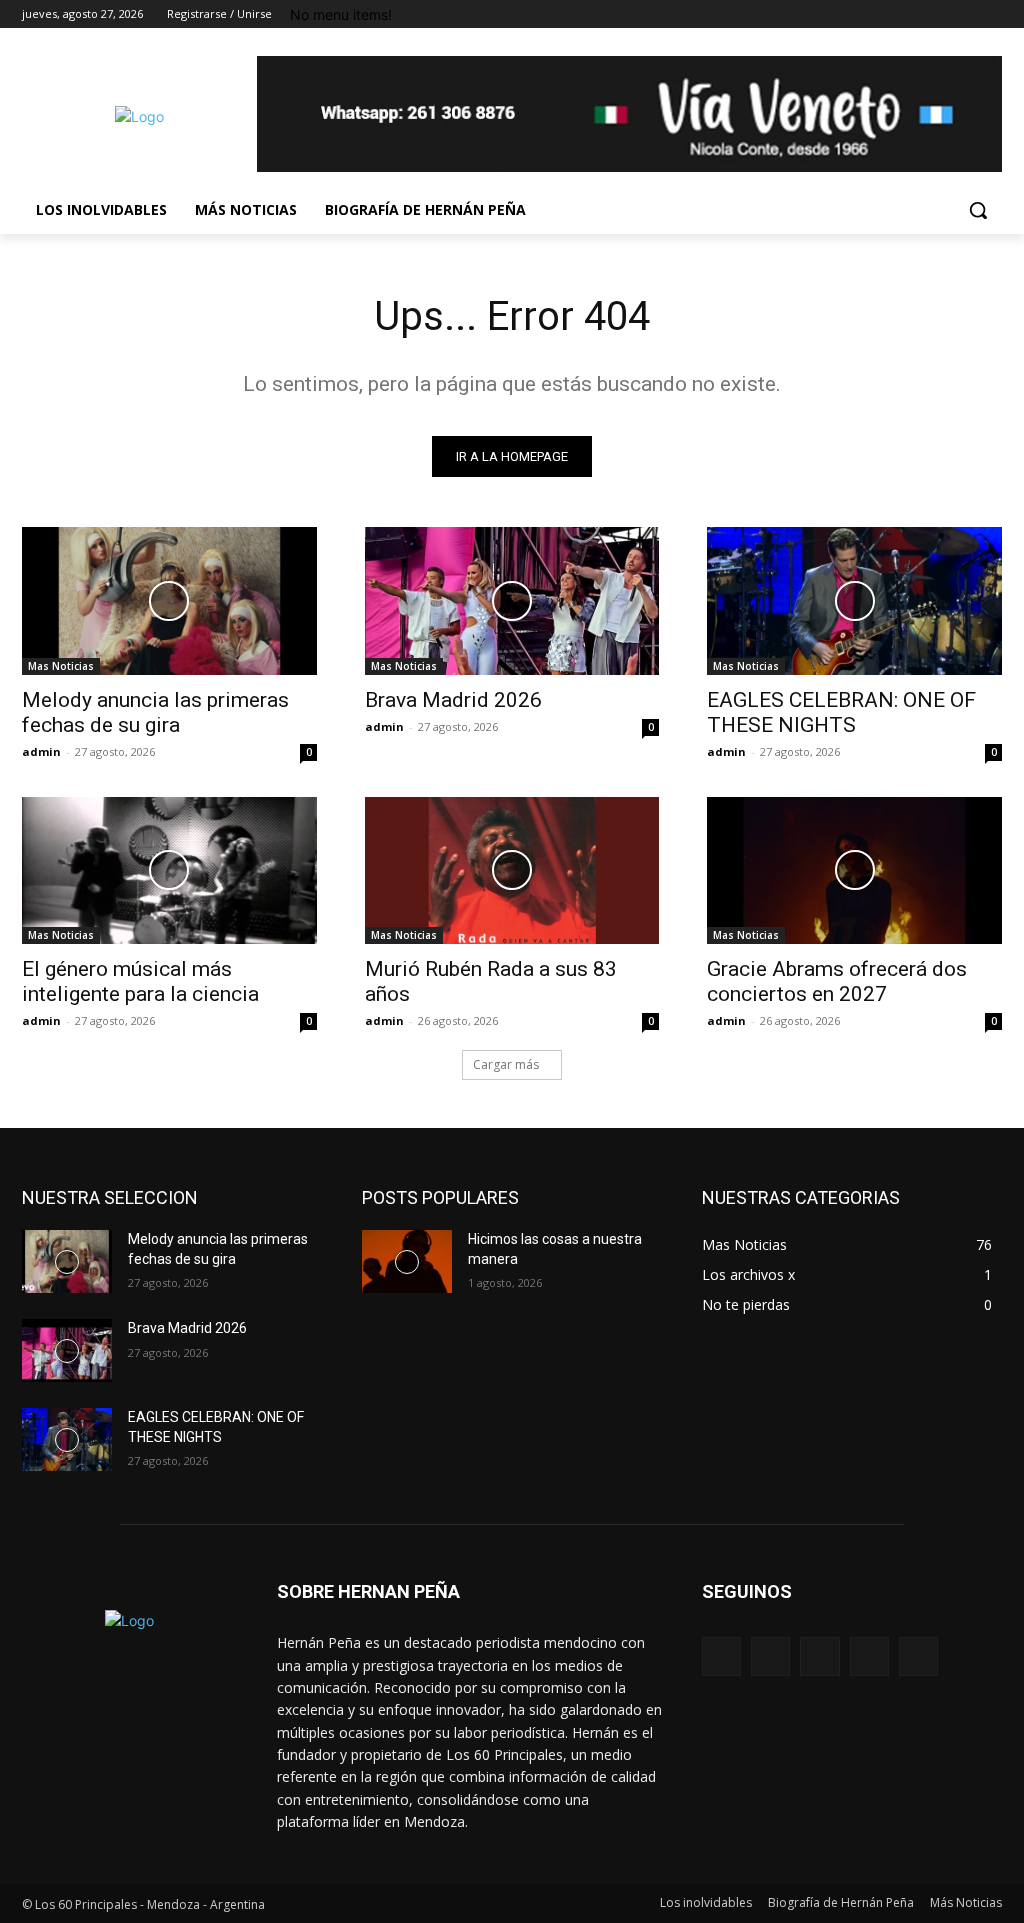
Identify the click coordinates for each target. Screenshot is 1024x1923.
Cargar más (506, 1064)
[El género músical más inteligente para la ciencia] (169, 870)
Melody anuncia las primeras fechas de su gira (155, 712)
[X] (935, 14)
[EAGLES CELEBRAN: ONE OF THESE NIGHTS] (854, 600)
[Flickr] (819, 1656)
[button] (978, 210)
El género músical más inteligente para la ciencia (140, 981)
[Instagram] (907, 14)
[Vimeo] (962, 14)
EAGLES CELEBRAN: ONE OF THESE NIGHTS (841, 712)
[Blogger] (721, 1656)
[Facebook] (879, 14)
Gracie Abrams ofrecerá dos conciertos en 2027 (837, 981)
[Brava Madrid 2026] (512, 600)
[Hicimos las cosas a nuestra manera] (407, 1261)
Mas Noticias (61, 666)
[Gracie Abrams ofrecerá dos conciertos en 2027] (854, 870)
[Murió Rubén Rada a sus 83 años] (512, 870)
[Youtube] (990, 14)
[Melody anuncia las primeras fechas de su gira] (169, 600)
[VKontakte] (918, 1656)
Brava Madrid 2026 (453, 700)
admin (41, 751)
